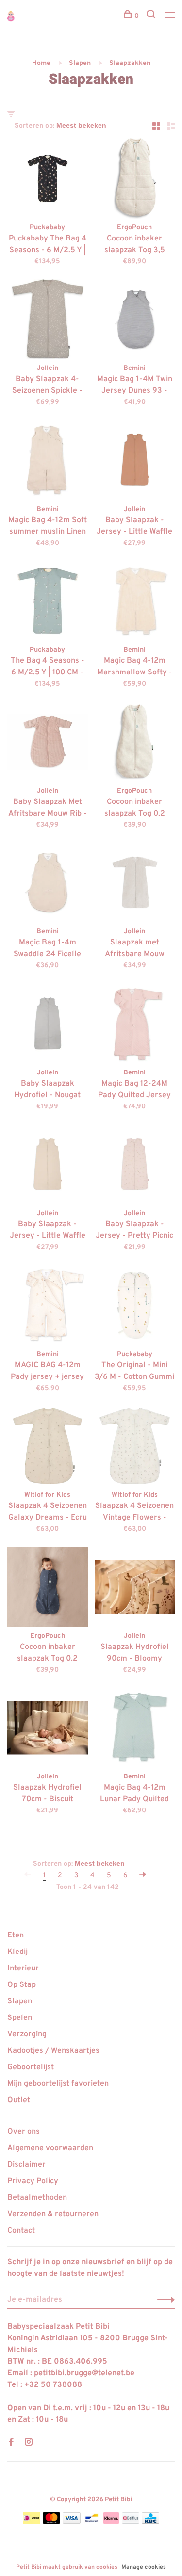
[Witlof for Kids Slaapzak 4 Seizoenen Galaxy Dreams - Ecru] (48, 1448)
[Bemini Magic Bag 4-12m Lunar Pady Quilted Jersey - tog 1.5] (135, 1730)
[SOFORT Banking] (111, 2522)
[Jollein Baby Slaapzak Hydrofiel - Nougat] (48, 1025)
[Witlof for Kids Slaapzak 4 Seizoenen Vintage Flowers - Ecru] (135, 1448)
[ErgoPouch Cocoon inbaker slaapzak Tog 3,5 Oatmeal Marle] (135, 180)
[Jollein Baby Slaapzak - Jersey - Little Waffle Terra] (135, 462)
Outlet (19, 2100)
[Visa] (72, 2522)
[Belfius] (131, 2522)
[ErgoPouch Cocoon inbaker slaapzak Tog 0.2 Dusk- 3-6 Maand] (48, 1589)
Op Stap (22, 1985)
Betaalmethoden (37, 2198)
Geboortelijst (31, 2067)
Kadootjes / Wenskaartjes (53, 2051)
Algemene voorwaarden (50, 2148)
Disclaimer (26, 2165)
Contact (21, 2231)
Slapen (80, 63)
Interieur (23, 1968)
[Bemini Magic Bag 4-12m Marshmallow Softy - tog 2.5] (135, 603)
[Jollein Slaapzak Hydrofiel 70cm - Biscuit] (48, 1730)
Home (41, 63)
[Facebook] (11, 2443)
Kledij (17, 1952)
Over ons (24, 2132)
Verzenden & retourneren (53, 2214)
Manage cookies (144, 2567)
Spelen (20, 2018)
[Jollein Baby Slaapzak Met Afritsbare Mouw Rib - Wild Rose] (48, 744)
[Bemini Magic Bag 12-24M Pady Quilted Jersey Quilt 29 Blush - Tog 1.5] (135, 1025)
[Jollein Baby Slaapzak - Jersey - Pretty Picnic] (135, 1167)
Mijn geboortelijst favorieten (58, 2084)
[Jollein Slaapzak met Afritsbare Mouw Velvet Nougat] (135, 885)
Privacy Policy (33, 2181)
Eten (16, 1936)
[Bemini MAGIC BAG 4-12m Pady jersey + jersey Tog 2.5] (48, 1307)
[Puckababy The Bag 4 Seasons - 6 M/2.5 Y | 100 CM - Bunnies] (48, 603)
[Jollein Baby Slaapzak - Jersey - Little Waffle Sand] (48, 1167)
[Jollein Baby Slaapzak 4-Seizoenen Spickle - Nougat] (48, 321)
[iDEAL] (32, 2522)
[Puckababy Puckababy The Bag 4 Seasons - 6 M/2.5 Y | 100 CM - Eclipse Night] (48, 180)
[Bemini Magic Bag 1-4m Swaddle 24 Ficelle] (48, 885)
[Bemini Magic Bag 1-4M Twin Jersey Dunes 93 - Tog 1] (135, 321)
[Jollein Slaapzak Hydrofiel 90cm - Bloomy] (135, 1589)
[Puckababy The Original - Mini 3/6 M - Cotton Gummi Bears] (135, 1307)
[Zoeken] (152, 16)
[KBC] (150, 2522)
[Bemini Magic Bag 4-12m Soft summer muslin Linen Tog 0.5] (48, 462)
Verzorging (27, 2034)
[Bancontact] (92, 2522)
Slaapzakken (130, 63)
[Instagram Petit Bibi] (29, 2443)
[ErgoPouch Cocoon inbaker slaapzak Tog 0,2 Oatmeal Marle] (135, 744)
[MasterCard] (52, 2522)
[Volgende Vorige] (143, 1876)
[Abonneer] (163, 2300)
